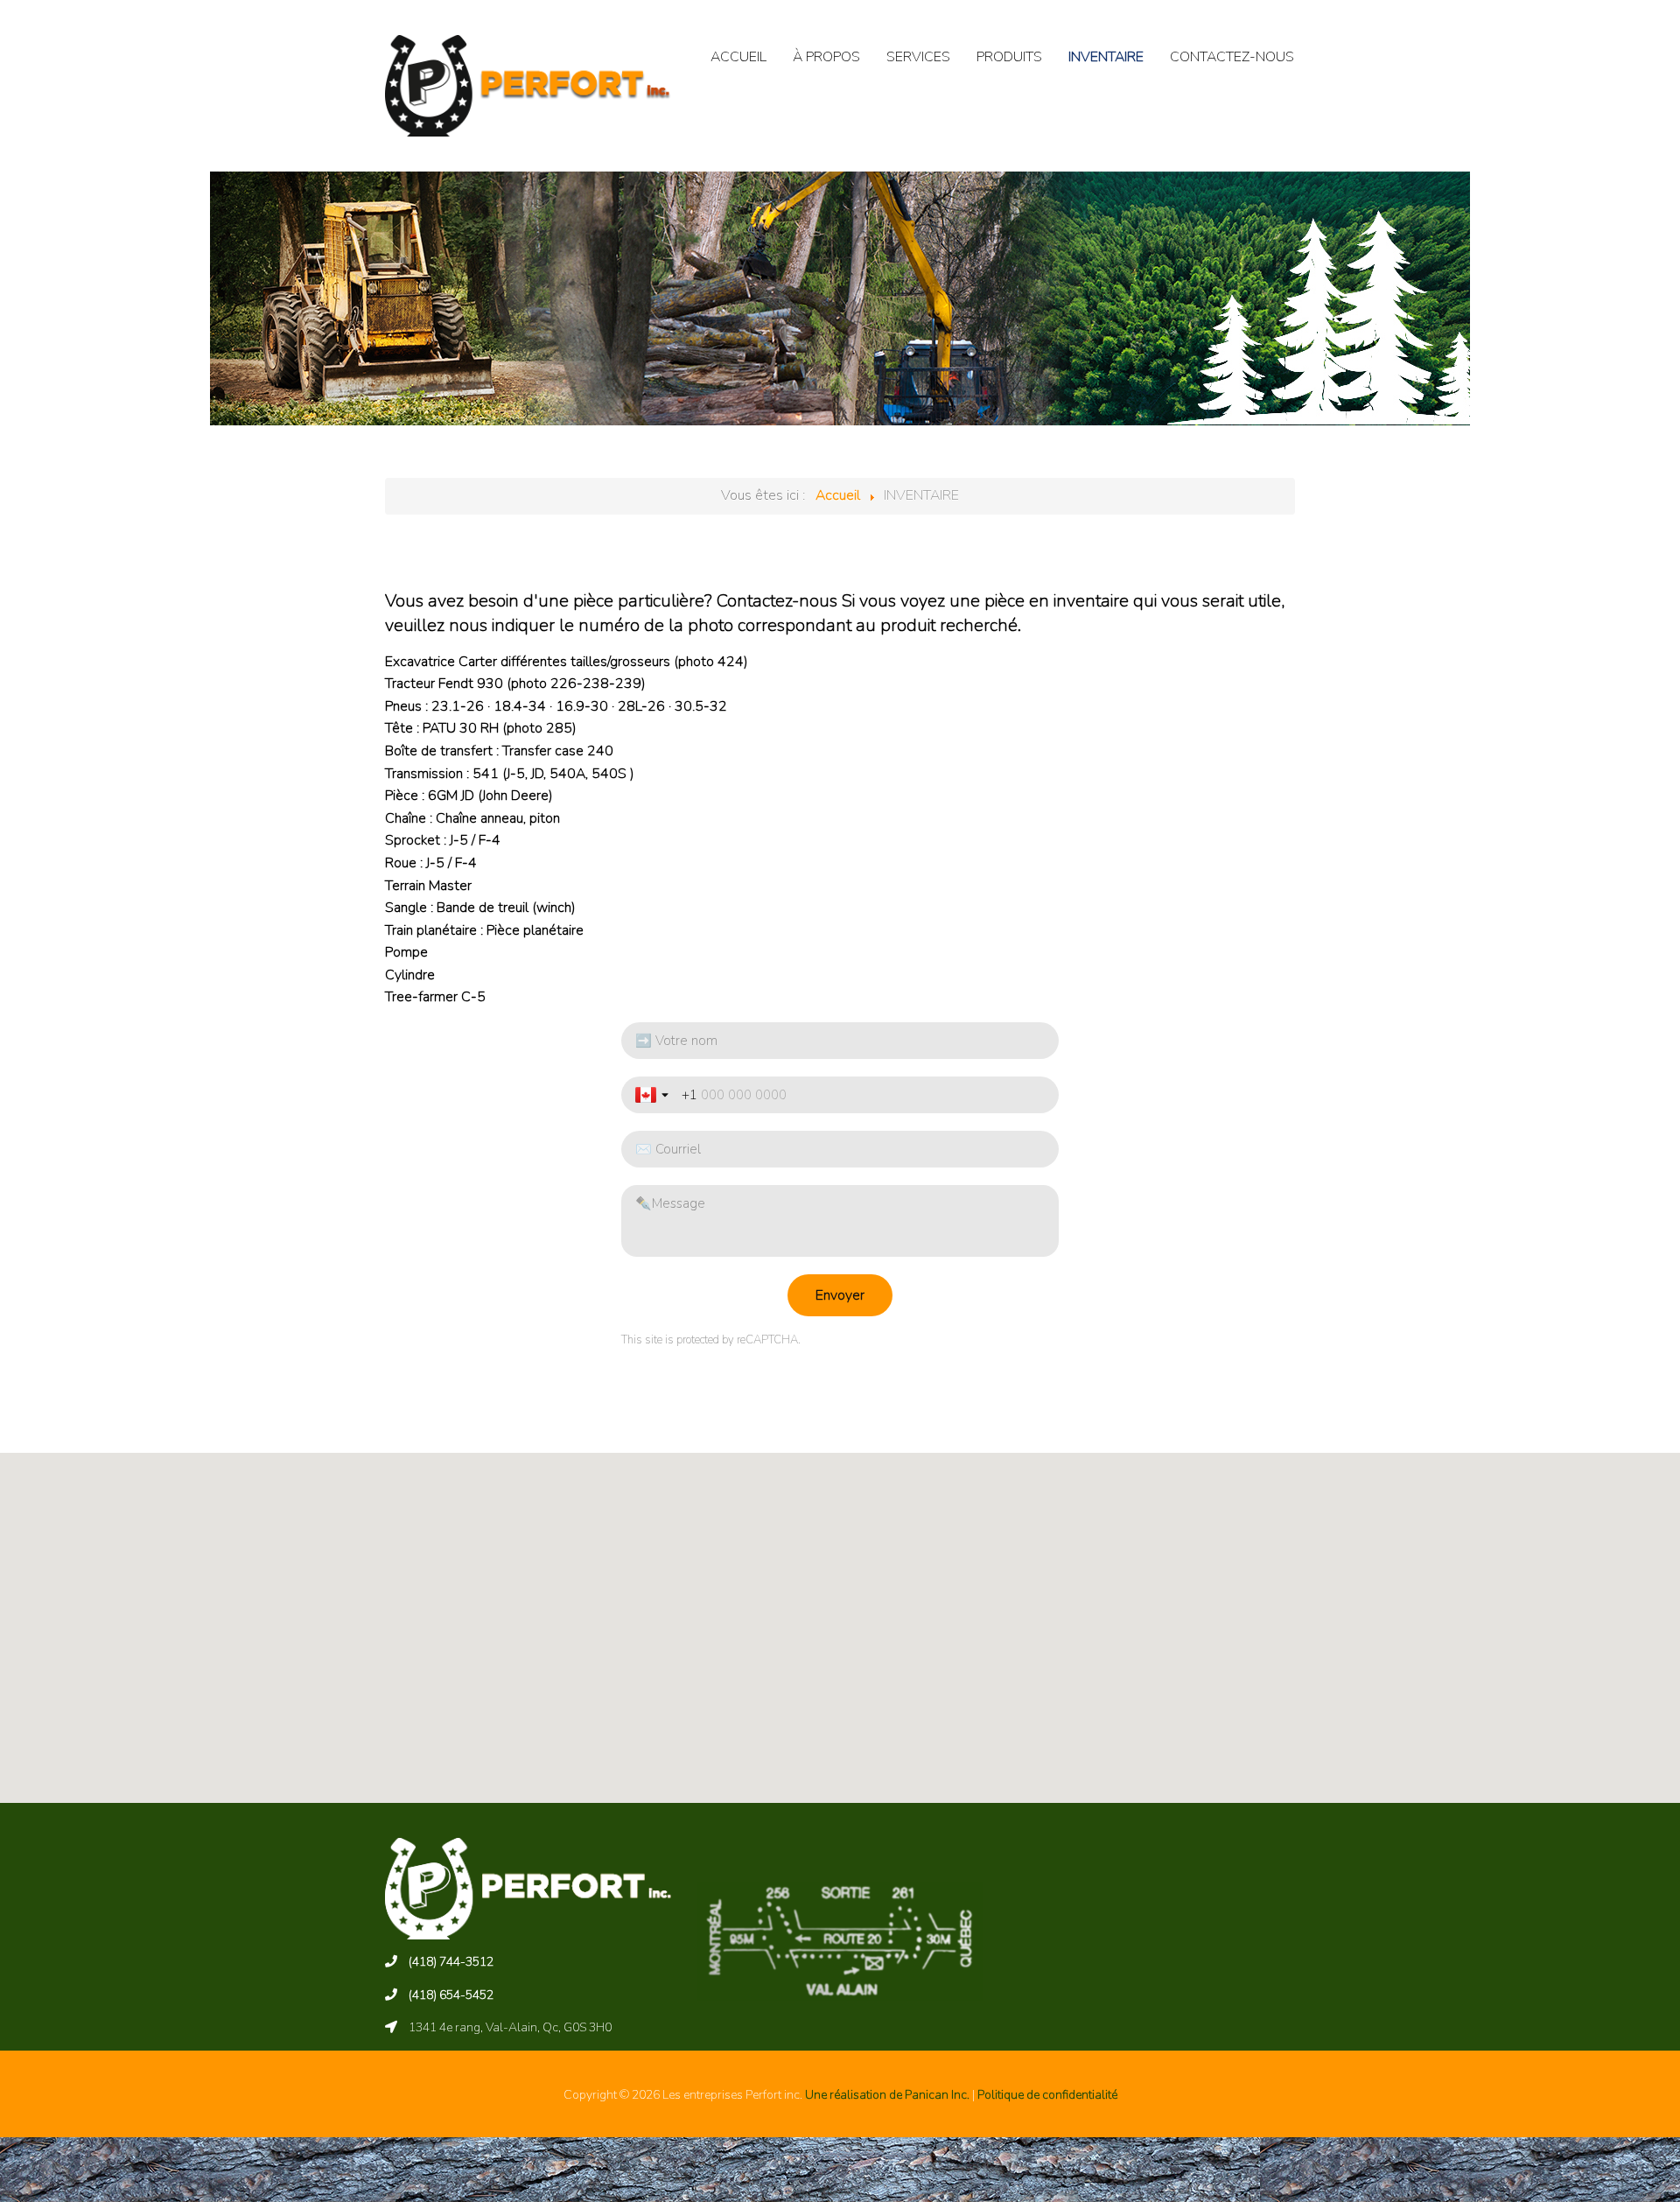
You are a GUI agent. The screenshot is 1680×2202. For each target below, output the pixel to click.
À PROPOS (826, 57)
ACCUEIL (738, 57)
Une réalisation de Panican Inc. (887, 2095)
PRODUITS (1009, 57)
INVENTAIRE (1106, 57)
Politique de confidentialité (1047, 2095)
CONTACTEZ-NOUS (1232, 57)
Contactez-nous (777, 601)
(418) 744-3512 (451, 1962)
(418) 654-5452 (451, 1995)
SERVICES (918, 57)
